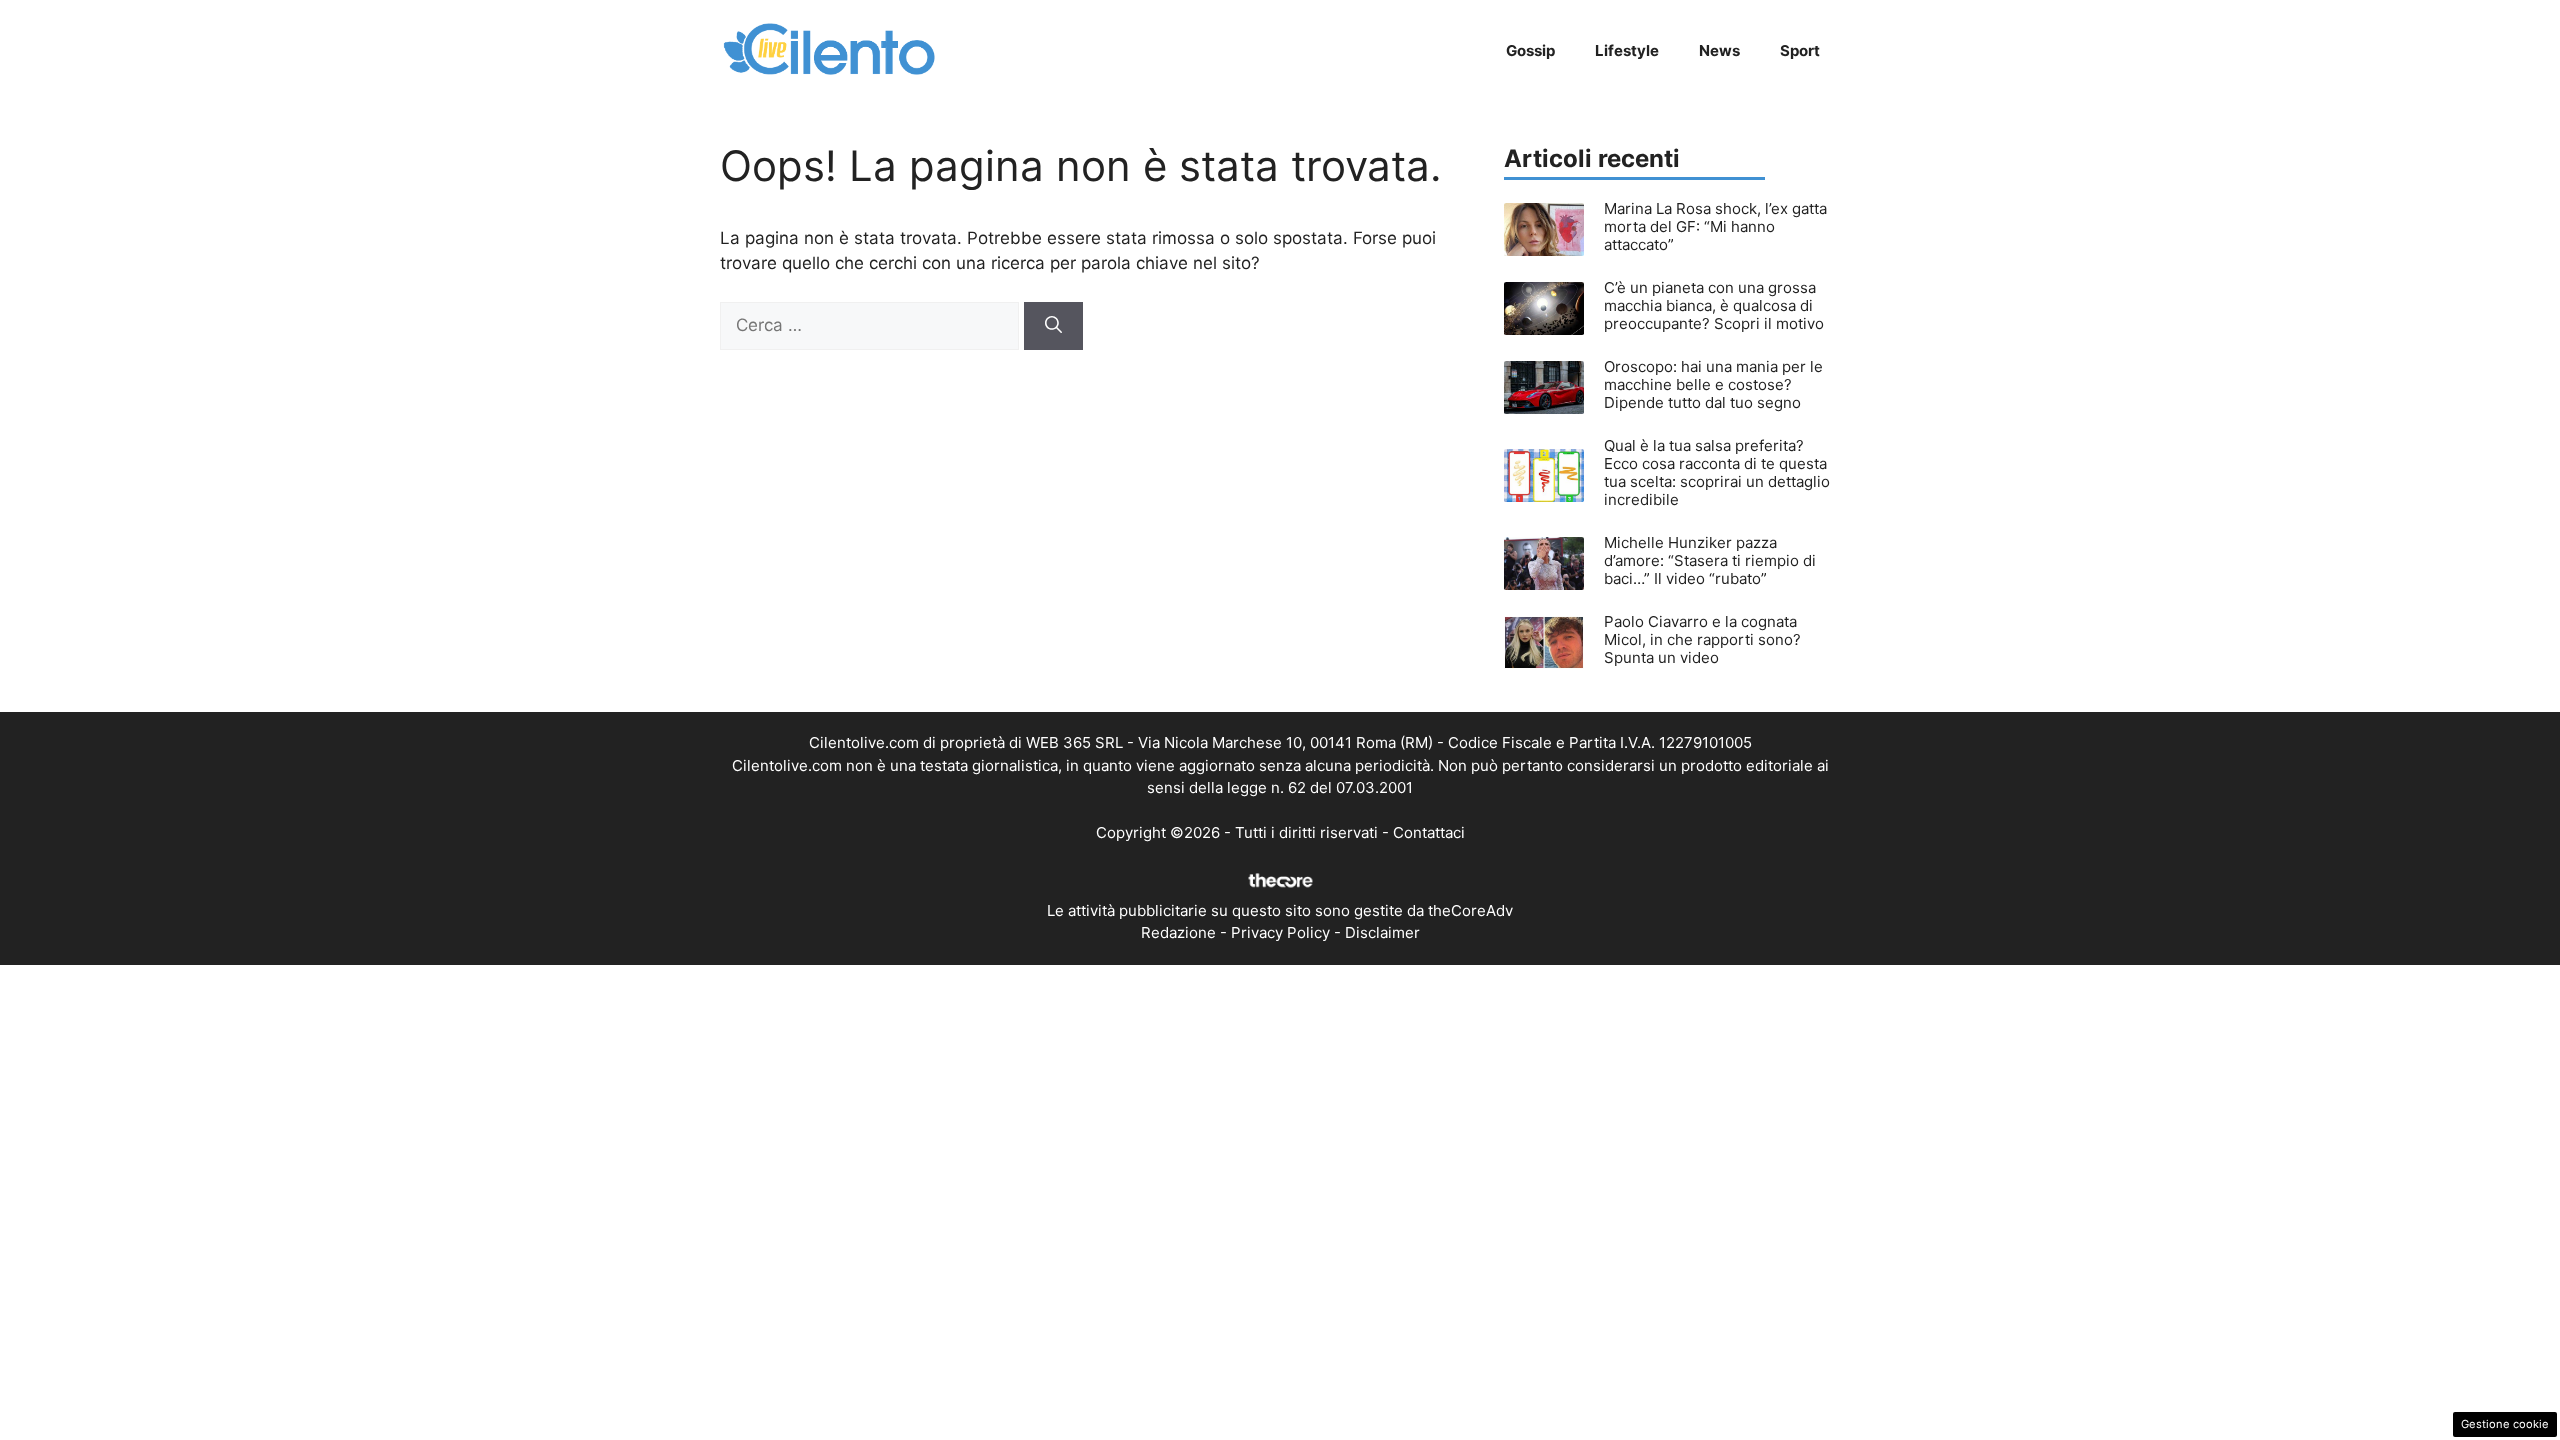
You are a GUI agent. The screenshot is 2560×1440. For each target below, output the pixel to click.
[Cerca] (1053, 326)
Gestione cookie (2505, 1424)
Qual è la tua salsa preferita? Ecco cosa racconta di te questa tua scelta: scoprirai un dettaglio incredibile (1717, 472)
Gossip (1530, 50)
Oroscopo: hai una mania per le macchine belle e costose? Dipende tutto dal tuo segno (1713, 384)
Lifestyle (1627, 50)
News (1719, 50)
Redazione (1178, 932)
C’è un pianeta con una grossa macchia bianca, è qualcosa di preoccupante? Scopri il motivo (1714, 305)
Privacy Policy (1280, 932)
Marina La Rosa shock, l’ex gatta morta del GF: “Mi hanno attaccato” (1715, 226)
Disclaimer (1382, 932)
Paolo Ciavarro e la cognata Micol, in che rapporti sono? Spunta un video (1702, 639)
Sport (1800, 50)
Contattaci (1429, 832)
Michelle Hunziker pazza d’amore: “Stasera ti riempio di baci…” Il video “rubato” (1710, 560)
